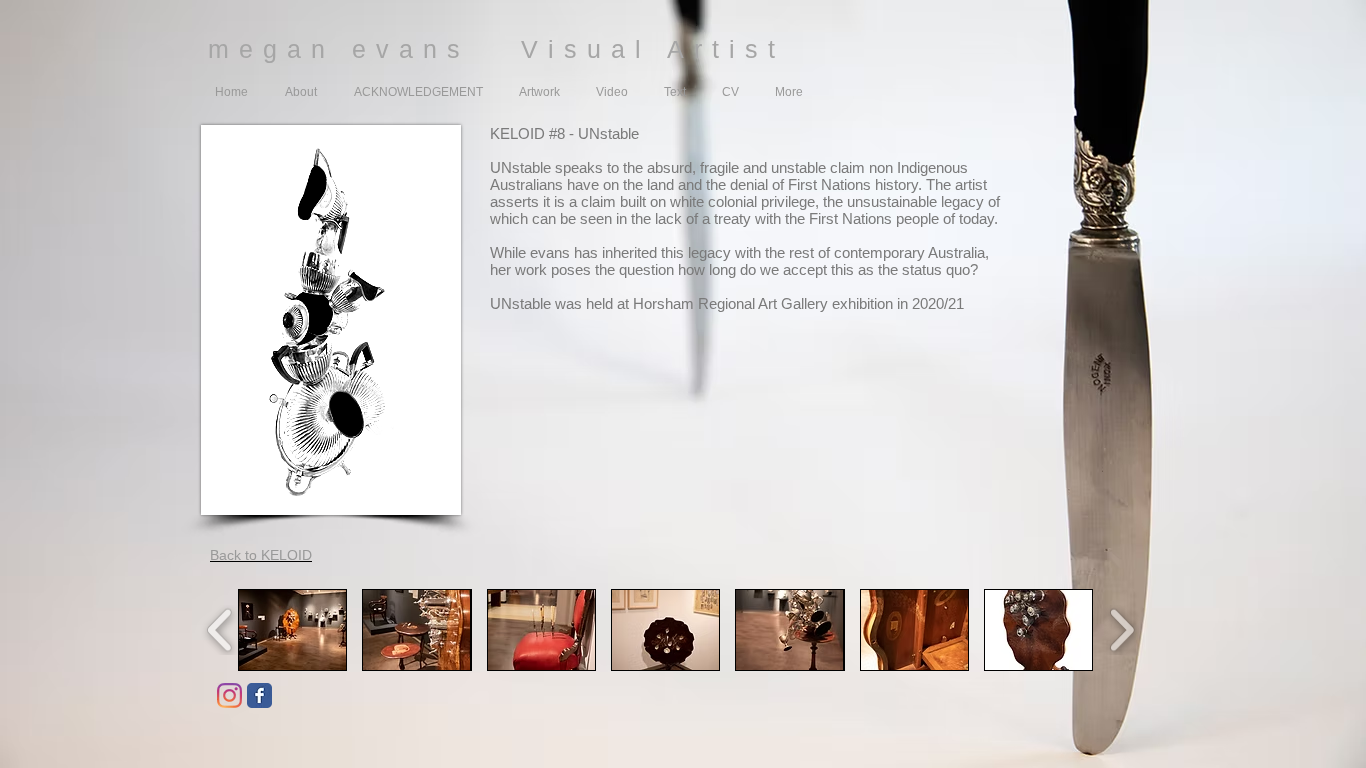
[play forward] (1121, 629)
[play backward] (220, 629)
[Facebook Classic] (259, 695)
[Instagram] (229, 695)
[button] (292, 630)
